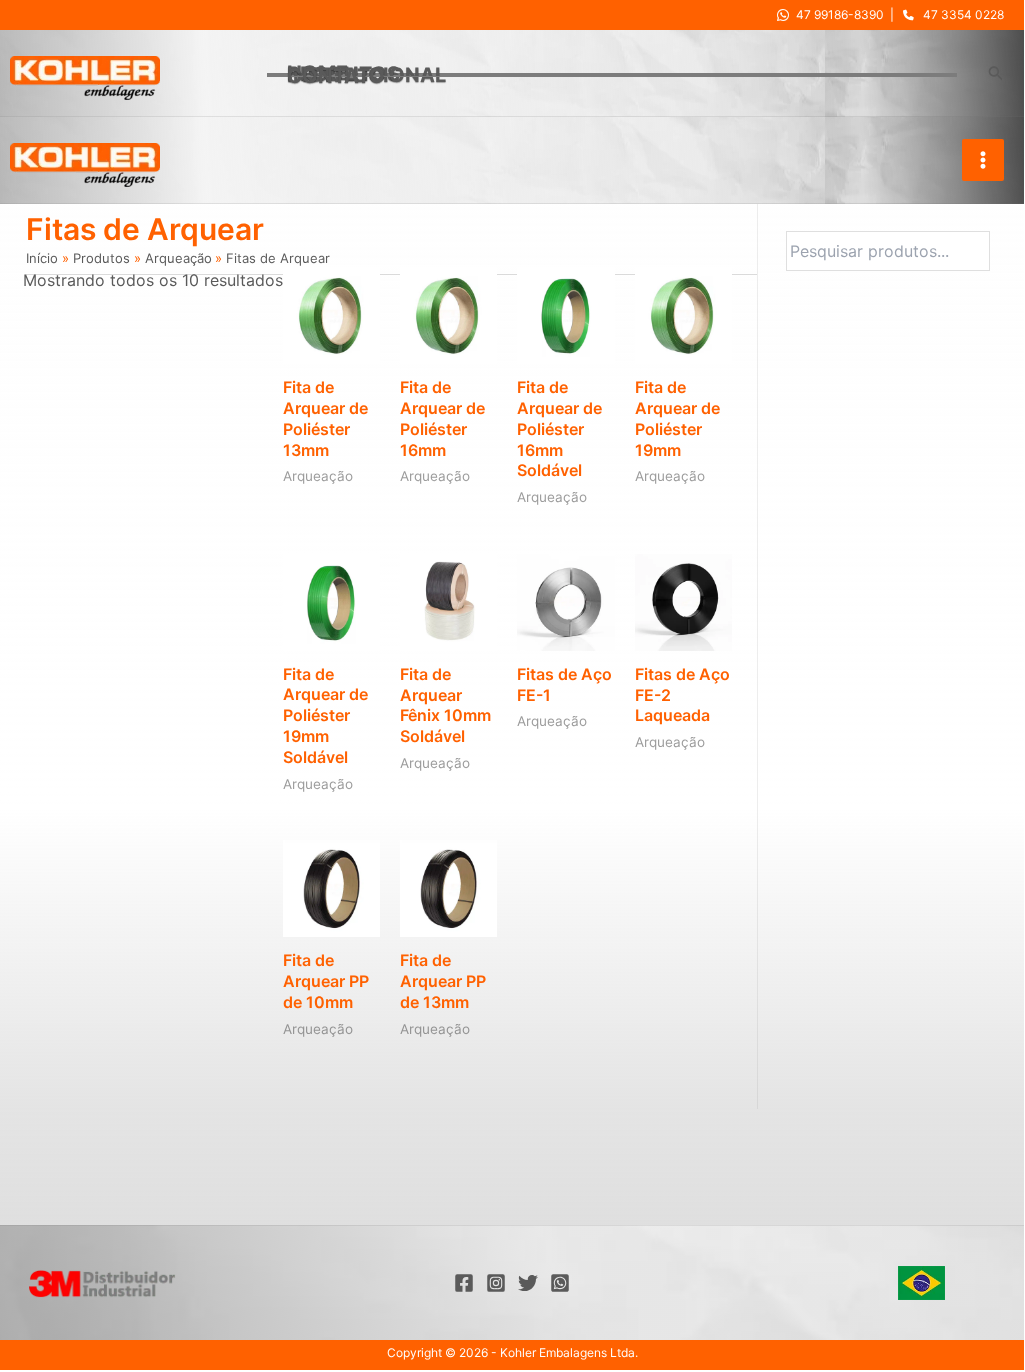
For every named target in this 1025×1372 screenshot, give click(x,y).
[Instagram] (496, 1283)
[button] (996, 73)
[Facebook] (464, 1283)
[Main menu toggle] (983, 160)
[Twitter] (528, 1283)
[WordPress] (560, 1283)
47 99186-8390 (840, 14)
